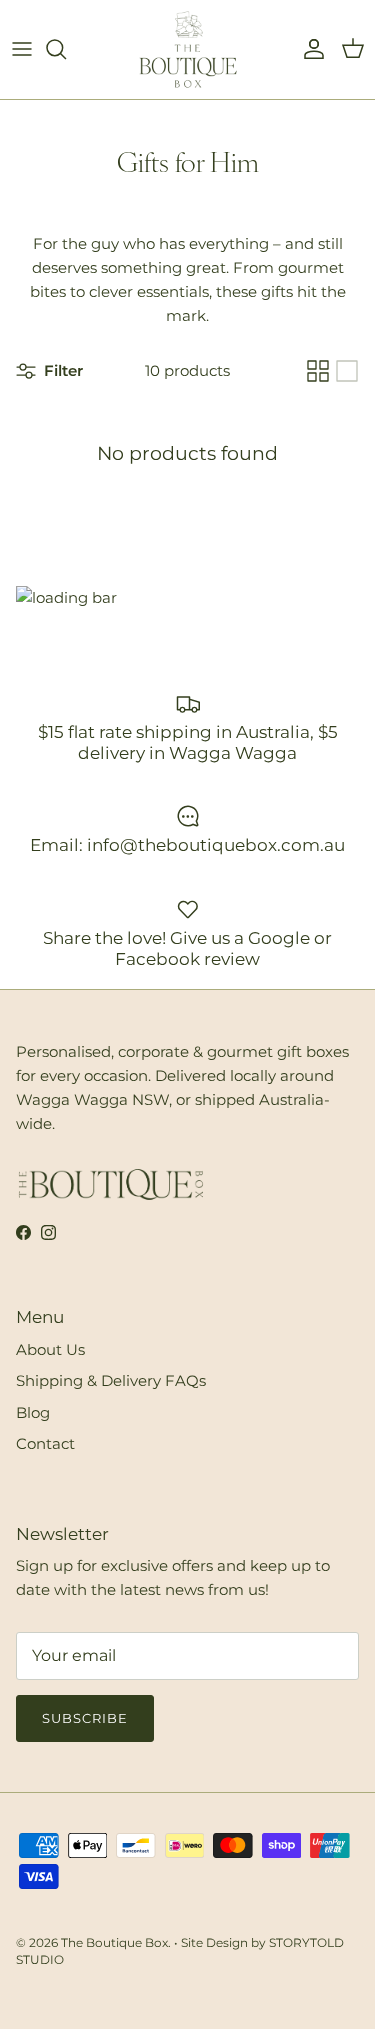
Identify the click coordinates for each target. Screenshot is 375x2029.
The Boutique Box (114, 1942)
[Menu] (22, 49)
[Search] (66, 49)
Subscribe (85, 1718)
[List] (347, 371)
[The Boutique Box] (188, 49)
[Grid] (318, 371)
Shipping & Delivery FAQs (111, 1380)
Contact (45, 1443)
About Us (50, 1349)
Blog (33, 1412)
